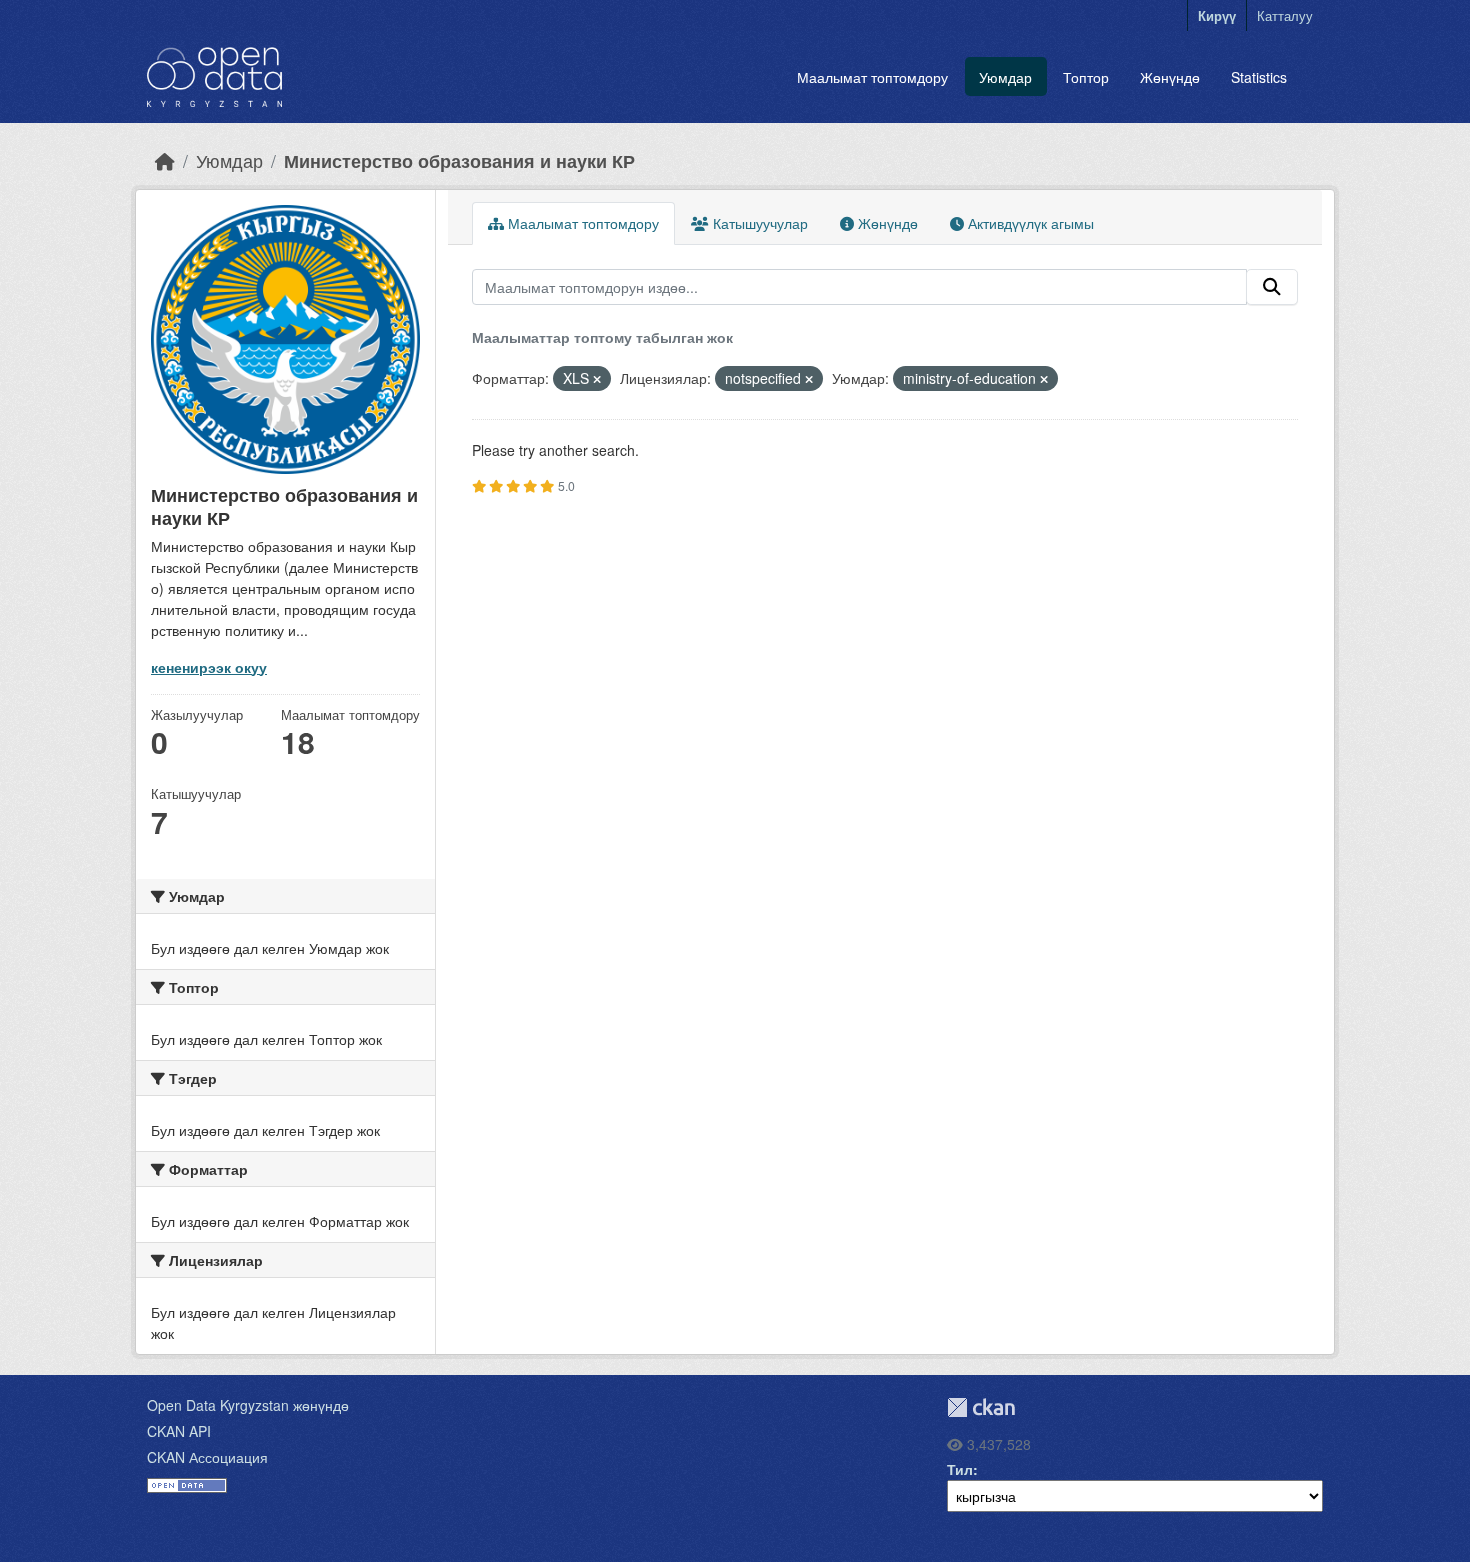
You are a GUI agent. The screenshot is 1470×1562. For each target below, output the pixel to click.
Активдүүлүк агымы (1029, 223)
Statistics (1259, 77)
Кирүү (1217, 15)
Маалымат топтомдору (872, 77)
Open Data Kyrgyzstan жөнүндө (248, 1405)
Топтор (1086, 77)
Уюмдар (1005, 77)
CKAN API (179, 1431)
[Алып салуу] (597, 379)
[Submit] (1272, 287)
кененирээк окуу (209, 667)
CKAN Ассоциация (207, 1457)
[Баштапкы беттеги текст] (165, 160)
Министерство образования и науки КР (459, 160)
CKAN (981, 1407)
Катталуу (1285, 15)
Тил (960, 1469)
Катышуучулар (758, 223)
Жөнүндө (1170, 77)
